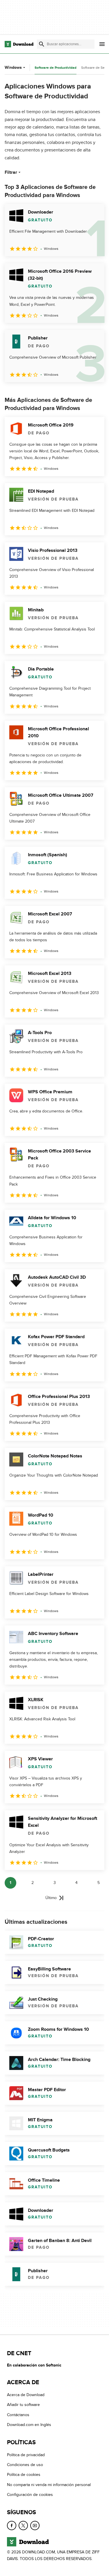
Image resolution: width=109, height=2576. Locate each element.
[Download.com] (19, 44)
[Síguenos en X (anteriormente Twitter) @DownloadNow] (23, 2525)
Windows (13, 67)
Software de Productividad (56, 68)
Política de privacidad (26, 2455)
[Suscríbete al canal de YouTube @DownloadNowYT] (35, 2525)
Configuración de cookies (30, 2495)
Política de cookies (24, 2475)
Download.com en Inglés (29, 2425)
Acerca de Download (26, 2395)
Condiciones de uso (25, 2465)
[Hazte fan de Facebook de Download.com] (12, 2525)
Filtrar (11, 172)
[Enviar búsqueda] (42, 44)
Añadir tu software (23, 2405)
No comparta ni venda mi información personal (49, 2485)
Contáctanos (18, 2415)
